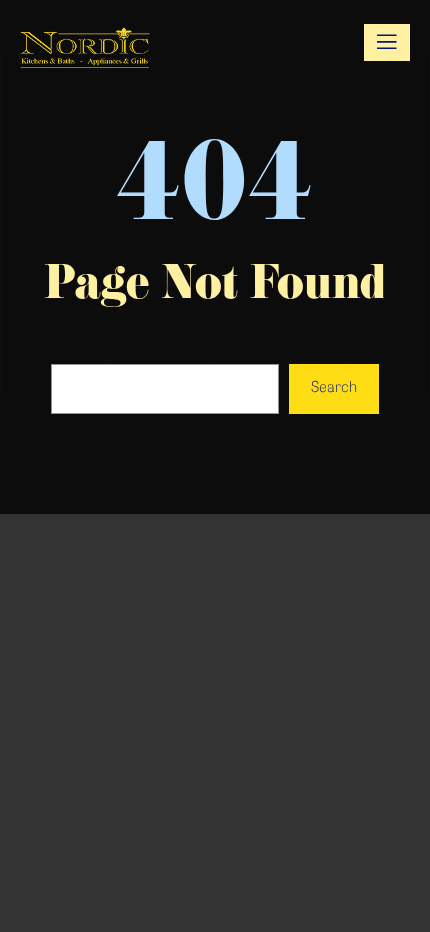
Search (334, 388)
